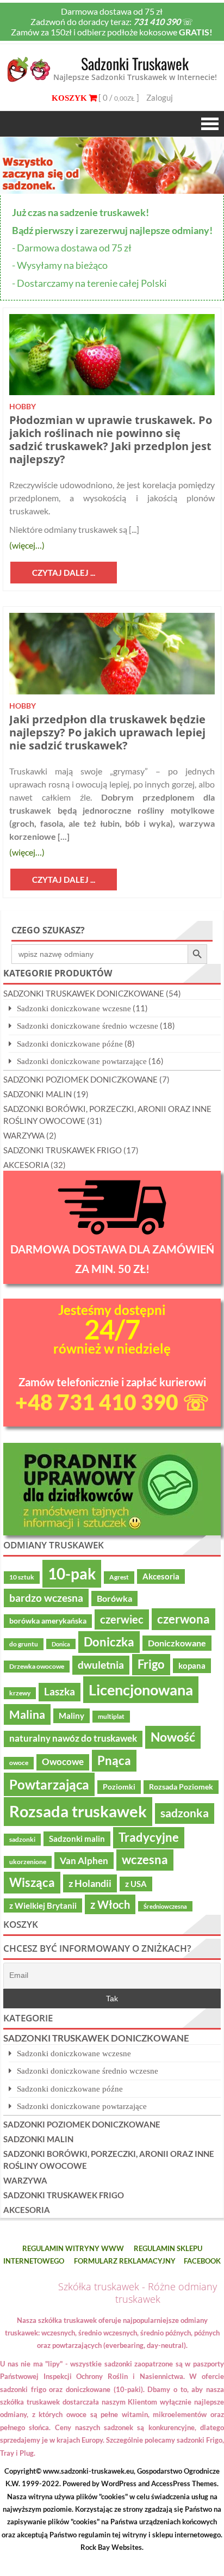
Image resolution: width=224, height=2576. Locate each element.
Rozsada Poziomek (181, 1787)
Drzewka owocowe (37, 1666)
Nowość (173, 1737)
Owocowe (63, 1762)
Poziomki (119, 1787)
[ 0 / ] (118, 97)
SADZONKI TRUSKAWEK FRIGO (63, 1150)
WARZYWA (24, 1135)
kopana (192, 1665)
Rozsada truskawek (78, 1811)
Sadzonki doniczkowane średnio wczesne (88, 1026)
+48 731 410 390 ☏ (112, 1402)
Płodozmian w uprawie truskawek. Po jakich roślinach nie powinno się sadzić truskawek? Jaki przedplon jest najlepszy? (111, 439)
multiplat (111, 1716)
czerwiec (122, 1619)
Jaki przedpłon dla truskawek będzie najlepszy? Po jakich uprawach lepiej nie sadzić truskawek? (107, 732)
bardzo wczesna (46, 1598)
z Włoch (110, 1904)
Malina (27, 1714)
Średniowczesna (165, 1906)
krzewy (20, 1693)
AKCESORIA (26, 1165)
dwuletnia (101, 1665)
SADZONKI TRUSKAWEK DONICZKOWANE (84, 993)
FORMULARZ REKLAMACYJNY (125, 2261)
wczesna (145, 1860)
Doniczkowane (177, 1643)
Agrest (119, 1577)
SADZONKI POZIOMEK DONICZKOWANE (80, 1079)
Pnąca (114, 1760)
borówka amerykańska (48, 1621)
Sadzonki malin (77, 1839)
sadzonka (185, 1813)
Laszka (60, 1692)
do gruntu (24, 1644)
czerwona (183, 1619)
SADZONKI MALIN (38, 1094)
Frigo (151, 1664)
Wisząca (32, 1882)
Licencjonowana (141, 1690)
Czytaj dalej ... (64, 573)
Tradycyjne (149, 1837)
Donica (61, 1644)
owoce (19, 1763)
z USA (136, 1884)
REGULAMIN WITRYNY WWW (73, 2248)
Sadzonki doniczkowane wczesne (74, 1008)
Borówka (114, 1599)
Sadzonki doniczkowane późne (70, 1044)
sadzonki (22, 1839)
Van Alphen (84, 1861)
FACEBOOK (202, 2261)
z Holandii (90, 1883)
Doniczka (109, 1642)
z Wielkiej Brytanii (43, 1905)
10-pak (72, 1573)
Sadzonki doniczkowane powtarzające (82, 1061)
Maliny (71, 1716)
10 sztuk (22, 1577)
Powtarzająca (49, 1784)
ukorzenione (28, 1862)
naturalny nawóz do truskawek (73, 1738)
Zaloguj (160, 97)
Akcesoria (161, 1576)
